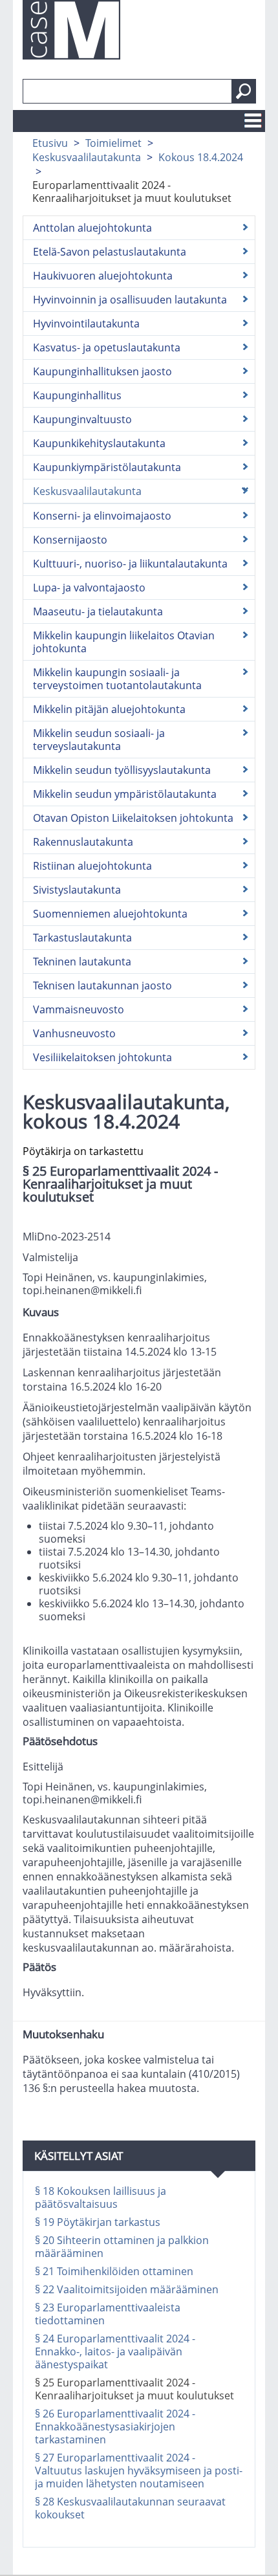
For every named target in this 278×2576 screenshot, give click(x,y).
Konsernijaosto (70, 540)
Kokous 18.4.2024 (201, 157)
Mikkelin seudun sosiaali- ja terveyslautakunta (99, 740)
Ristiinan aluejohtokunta (92, 866)
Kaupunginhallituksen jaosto (102, 371)
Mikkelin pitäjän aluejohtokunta (109, 709)
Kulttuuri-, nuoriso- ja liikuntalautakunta (130, 564)
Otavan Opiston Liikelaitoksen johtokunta (133, 818)
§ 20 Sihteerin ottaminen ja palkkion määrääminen (122, 2247)
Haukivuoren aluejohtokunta (103, 276)
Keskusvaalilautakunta (87, 157)
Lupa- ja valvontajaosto (89, 588)
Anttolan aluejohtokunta (92, 228)
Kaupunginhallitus (77, 395)
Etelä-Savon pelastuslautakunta (110, 252)
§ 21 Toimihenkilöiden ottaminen (114, 2271)
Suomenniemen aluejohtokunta (110, 914)
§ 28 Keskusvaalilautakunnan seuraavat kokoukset (130, 2508)
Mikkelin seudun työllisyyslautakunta (122, 770)
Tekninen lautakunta (82, 962)
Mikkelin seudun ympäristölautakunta (125, 794)
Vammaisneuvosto (79, 1009)
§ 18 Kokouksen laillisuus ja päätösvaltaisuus (101, 2197)
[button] (244, 91)
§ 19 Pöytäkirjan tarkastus (98, 2222)
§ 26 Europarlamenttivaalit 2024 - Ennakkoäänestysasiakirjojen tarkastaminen (115, 2427)
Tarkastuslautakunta (82, 938)
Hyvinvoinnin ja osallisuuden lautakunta (130, 300)
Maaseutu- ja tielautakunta (98, 611)
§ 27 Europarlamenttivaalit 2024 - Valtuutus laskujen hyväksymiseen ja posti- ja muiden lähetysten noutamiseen (139, 2471)
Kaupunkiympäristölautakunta (107, 467)
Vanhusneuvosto (74, 1033)
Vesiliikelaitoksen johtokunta (102, 1057)
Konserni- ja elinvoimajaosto (102, 516)
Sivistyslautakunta (77, 890)
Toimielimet (113, 143)
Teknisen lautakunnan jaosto (102, 985)
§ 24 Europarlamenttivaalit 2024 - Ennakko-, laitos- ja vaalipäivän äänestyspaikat (115, 2351)
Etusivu (50, 143)
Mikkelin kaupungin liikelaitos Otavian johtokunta (124, 642)
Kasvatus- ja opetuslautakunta (107, 347)
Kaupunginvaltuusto (82, 419)
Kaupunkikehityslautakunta (99, 443)
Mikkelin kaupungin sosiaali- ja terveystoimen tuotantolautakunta (117, 679)
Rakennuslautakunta (83, 842)
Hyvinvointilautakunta (86, 324)
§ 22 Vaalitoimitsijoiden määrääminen (127, 2289)
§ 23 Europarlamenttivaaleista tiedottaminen (108, 2314)
